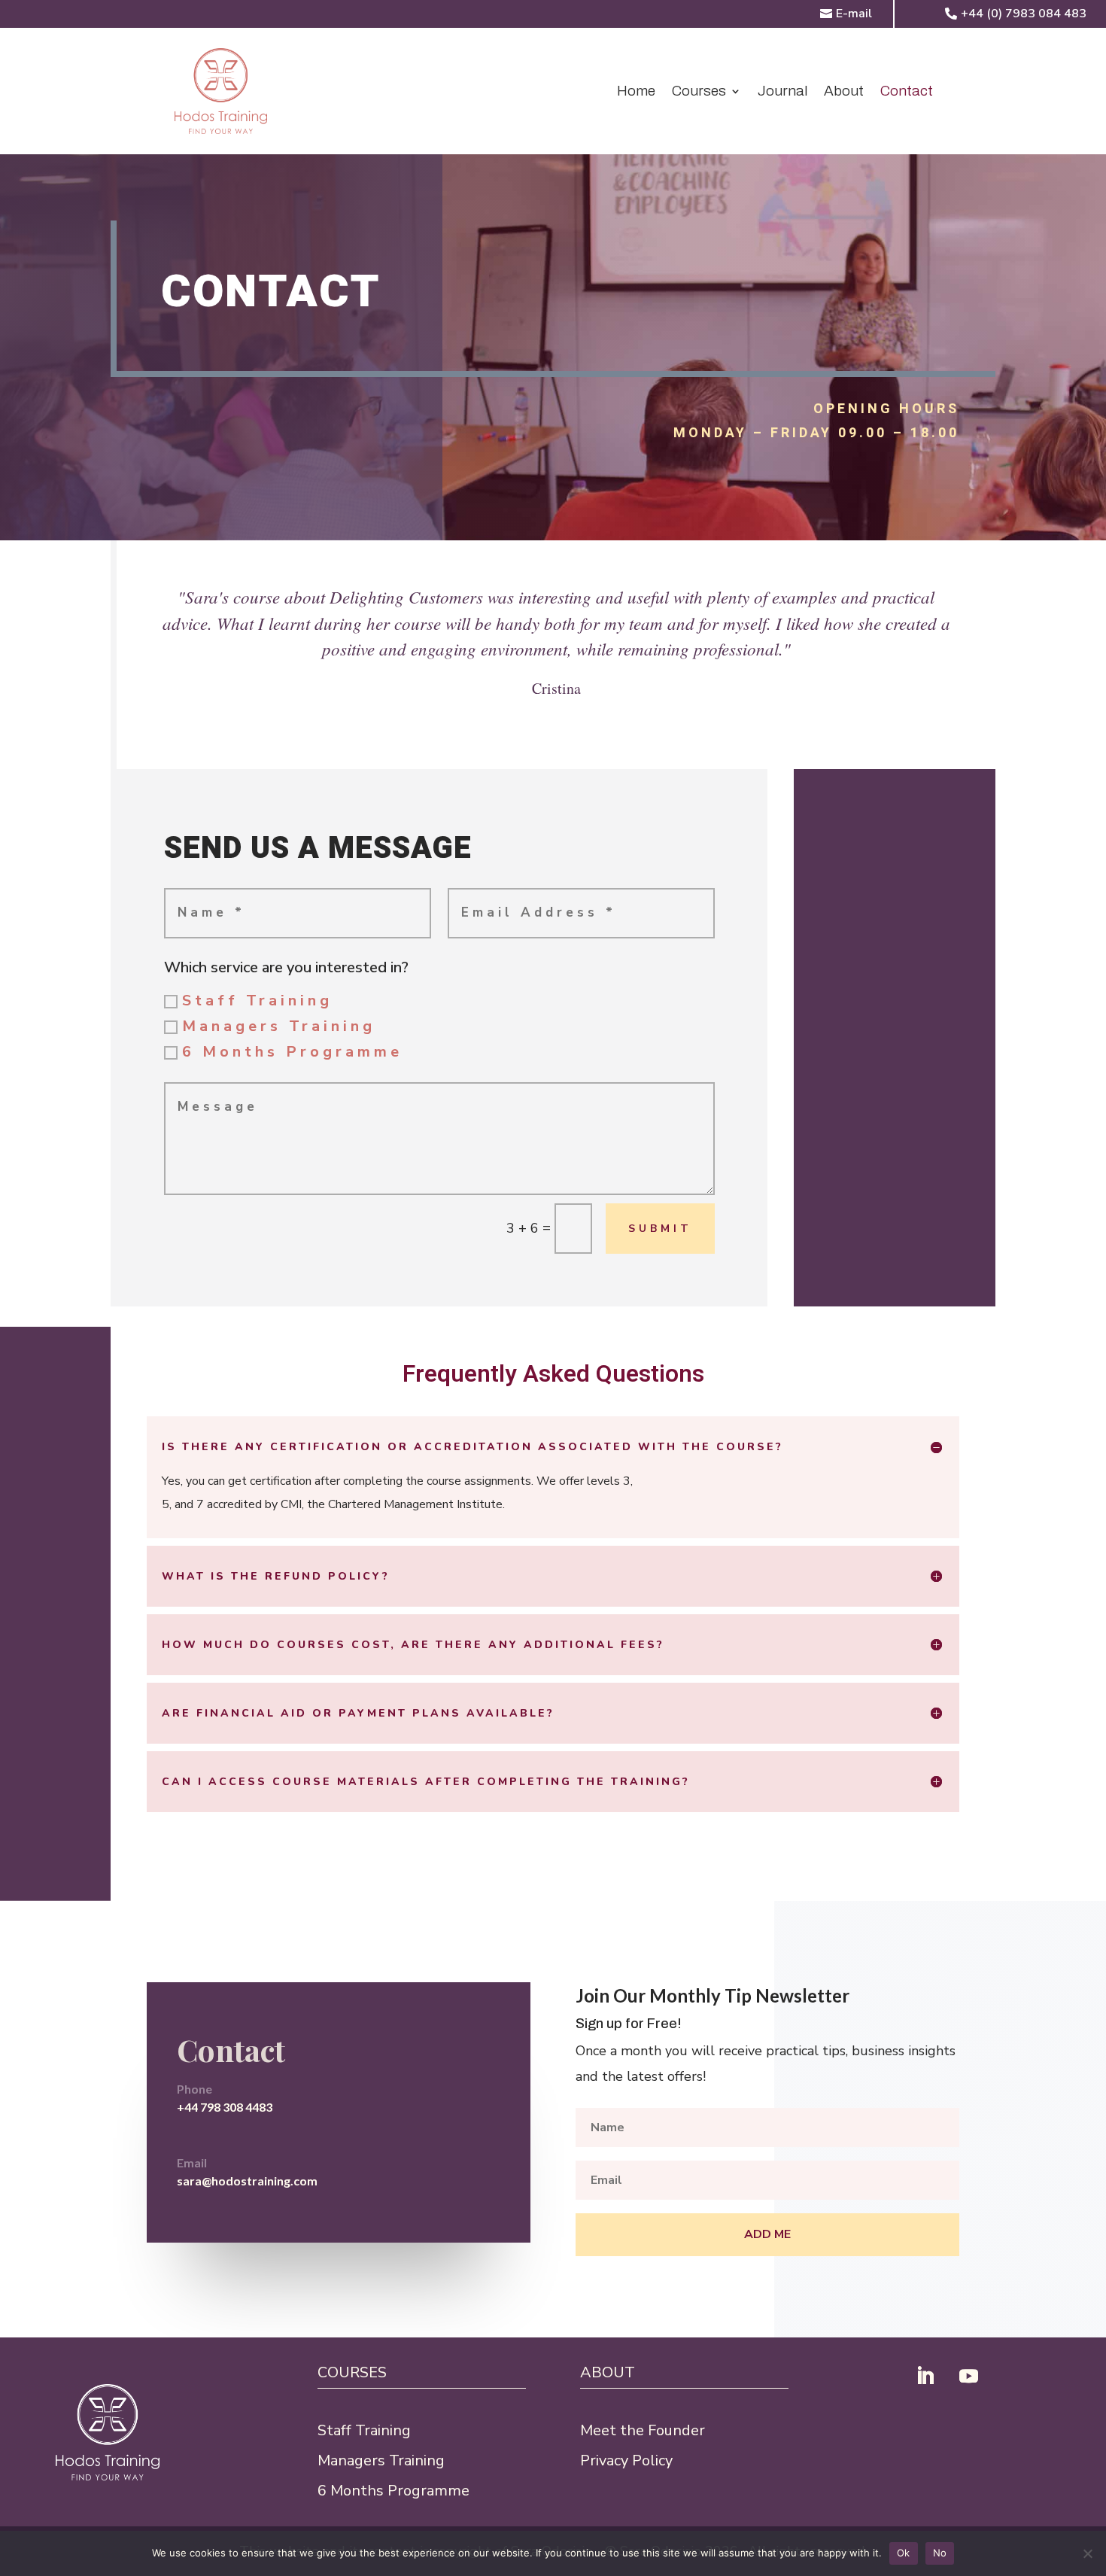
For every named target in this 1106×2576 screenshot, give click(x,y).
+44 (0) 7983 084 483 (1024, 14)
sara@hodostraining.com (247, 2181)
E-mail (854, 14)
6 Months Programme (292, 1052)
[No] (1087, 2553)
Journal (782, 92)
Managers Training (279, 1026)
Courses (699, 92)
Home (636, 92)
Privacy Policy (626, 2460)
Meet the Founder (643, 2430)
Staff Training (257, 1001)
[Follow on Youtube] (968, 2377)
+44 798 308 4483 (225, 2107)
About (844, 92)
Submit (660, 1229)
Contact (907, 92)
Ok (904, 2553)
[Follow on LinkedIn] (925, 2377)
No (940, 2553)
